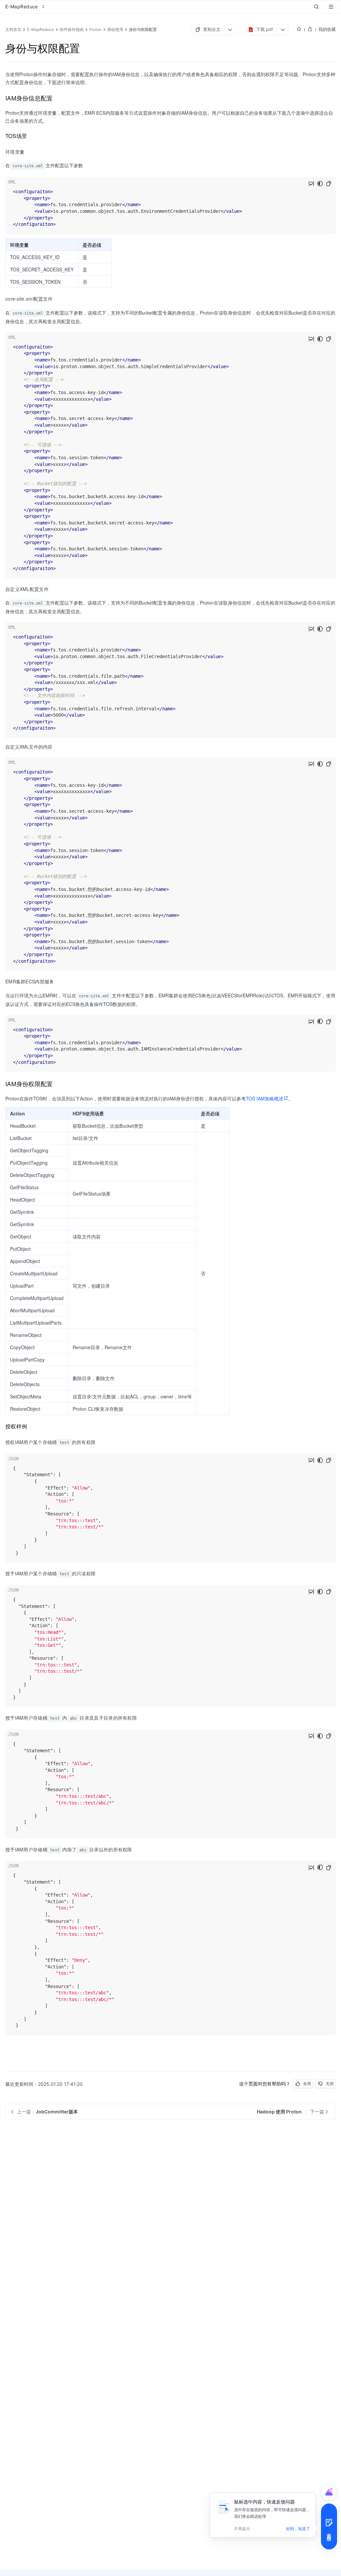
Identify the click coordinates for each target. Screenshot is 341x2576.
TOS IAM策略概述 (265, 1098)
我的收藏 (327, 29)
